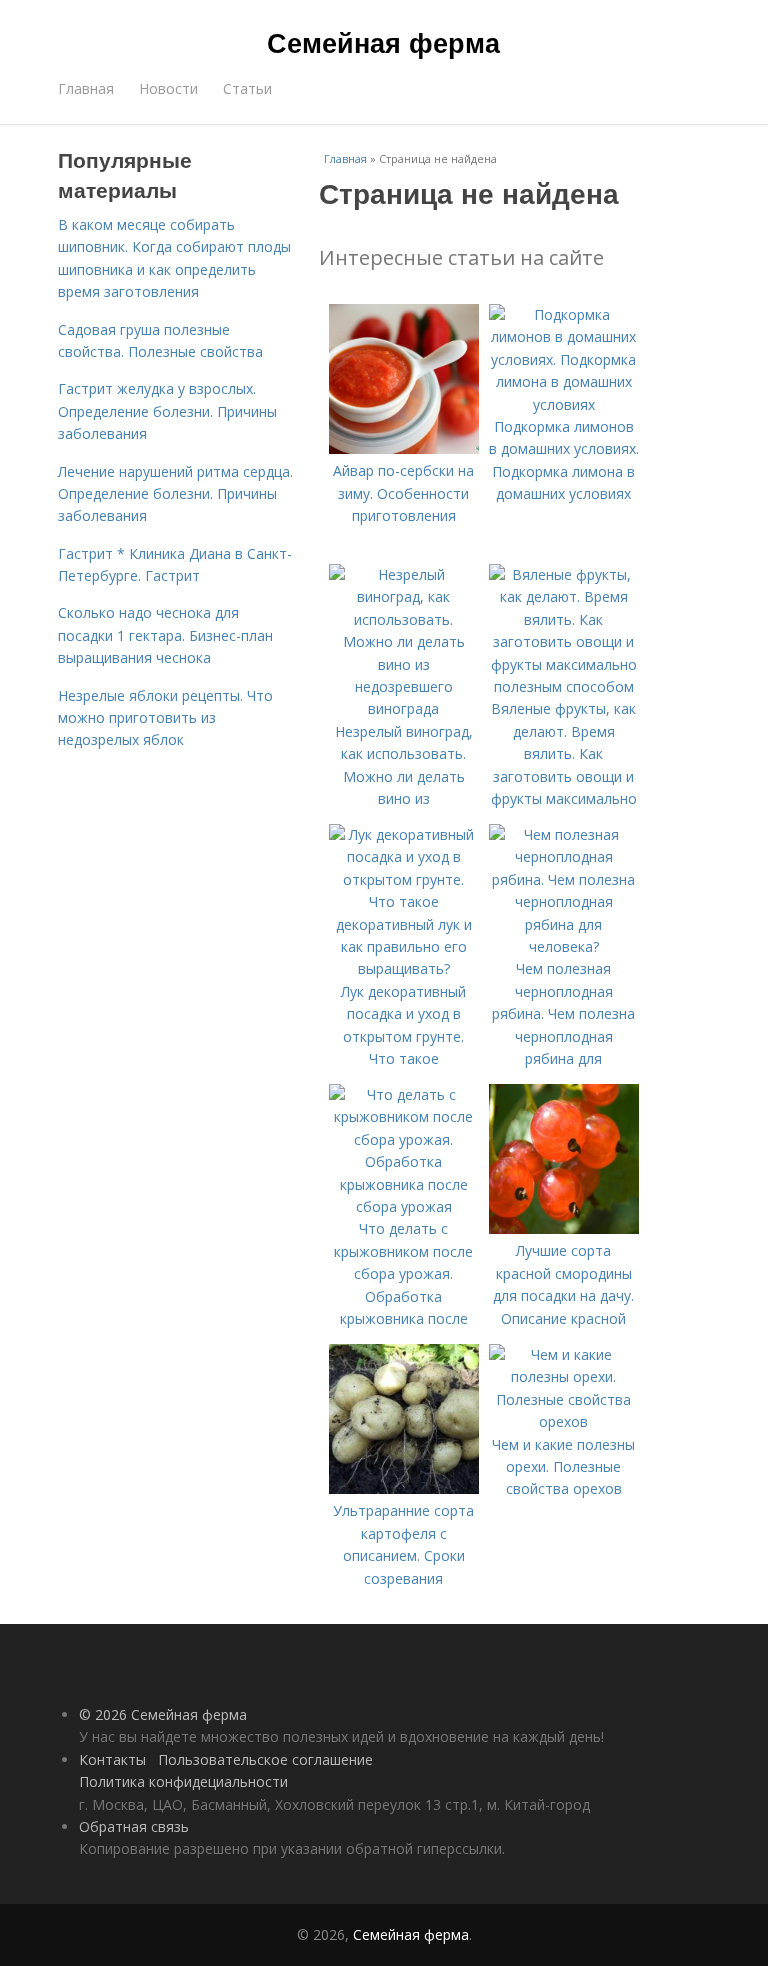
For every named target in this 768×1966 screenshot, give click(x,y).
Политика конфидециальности (183, 1781)
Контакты (112, 1759)
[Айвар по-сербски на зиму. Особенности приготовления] (404, 448)
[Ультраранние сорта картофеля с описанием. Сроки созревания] (404, 1488)
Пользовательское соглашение (265, 1759)
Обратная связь (134, 1826)
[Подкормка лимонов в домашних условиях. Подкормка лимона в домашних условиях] (564, 404)
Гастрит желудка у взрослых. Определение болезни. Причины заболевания (167, 411)
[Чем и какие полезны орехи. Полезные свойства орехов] (564, 1421)
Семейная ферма (383, 42)
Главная (86, 88)
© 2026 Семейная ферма (163, 1714)
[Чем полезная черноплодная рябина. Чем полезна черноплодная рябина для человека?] (564, 946)
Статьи (247, 88)
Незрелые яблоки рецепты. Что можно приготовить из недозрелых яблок (165, 718)
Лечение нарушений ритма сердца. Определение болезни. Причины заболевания (175, 494)
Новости (168, 88)
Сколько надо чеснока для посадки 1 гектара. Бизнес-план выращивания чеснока (165, 635)
